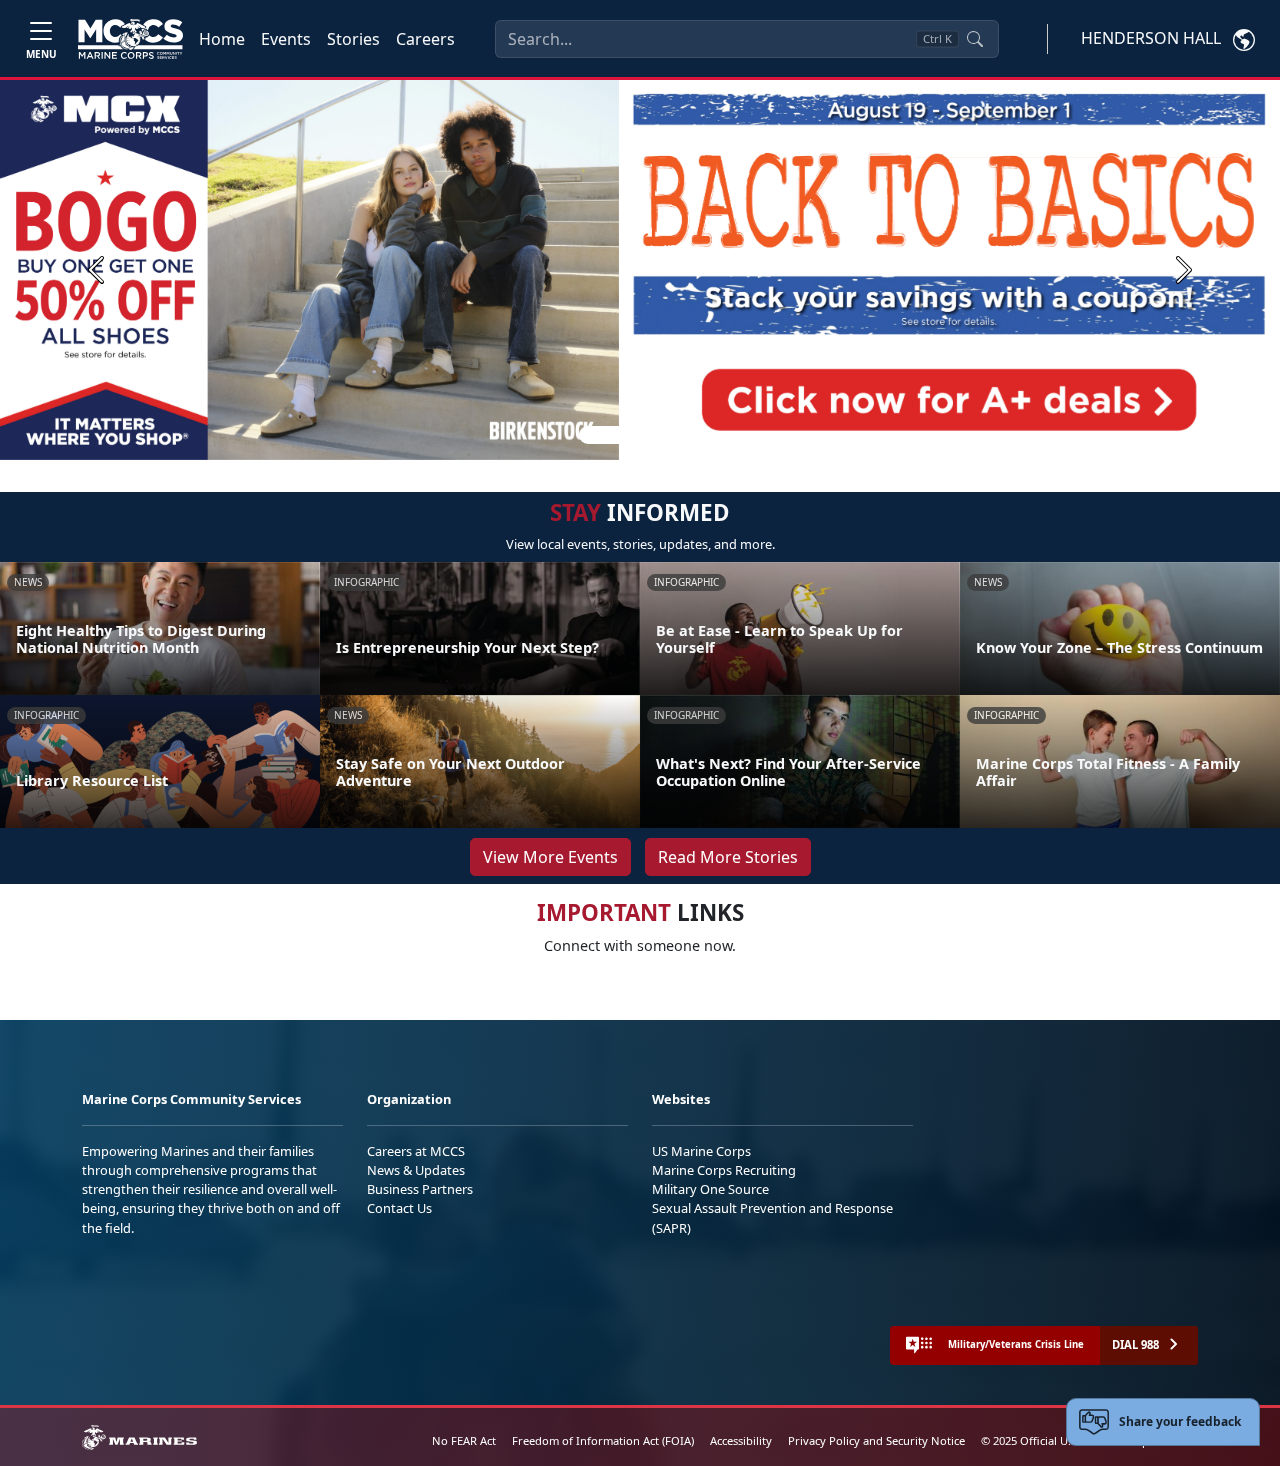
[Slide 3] (668, 435)
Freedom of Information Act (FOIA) (603, 1440)
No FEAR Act (464, 1440)
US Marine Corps (701, 1151)
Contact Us (399, 1208)
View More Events (550, 857)
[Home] (130, 39)
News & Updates (416, 1170)
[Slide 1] (604, 435)
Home (222, 39)
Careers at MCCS (416, 1151)
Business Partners (420, 1189)
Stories (353, 39)
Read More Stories (728, 857)
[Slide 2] (644, 435)
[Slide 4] (692, 435)
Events (286, 39)
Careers (425, 39)
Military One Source (710, 1189)
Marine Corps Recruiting (724, 1170)
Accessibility (741, 1440)
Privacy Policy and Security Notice (876, 1440)
